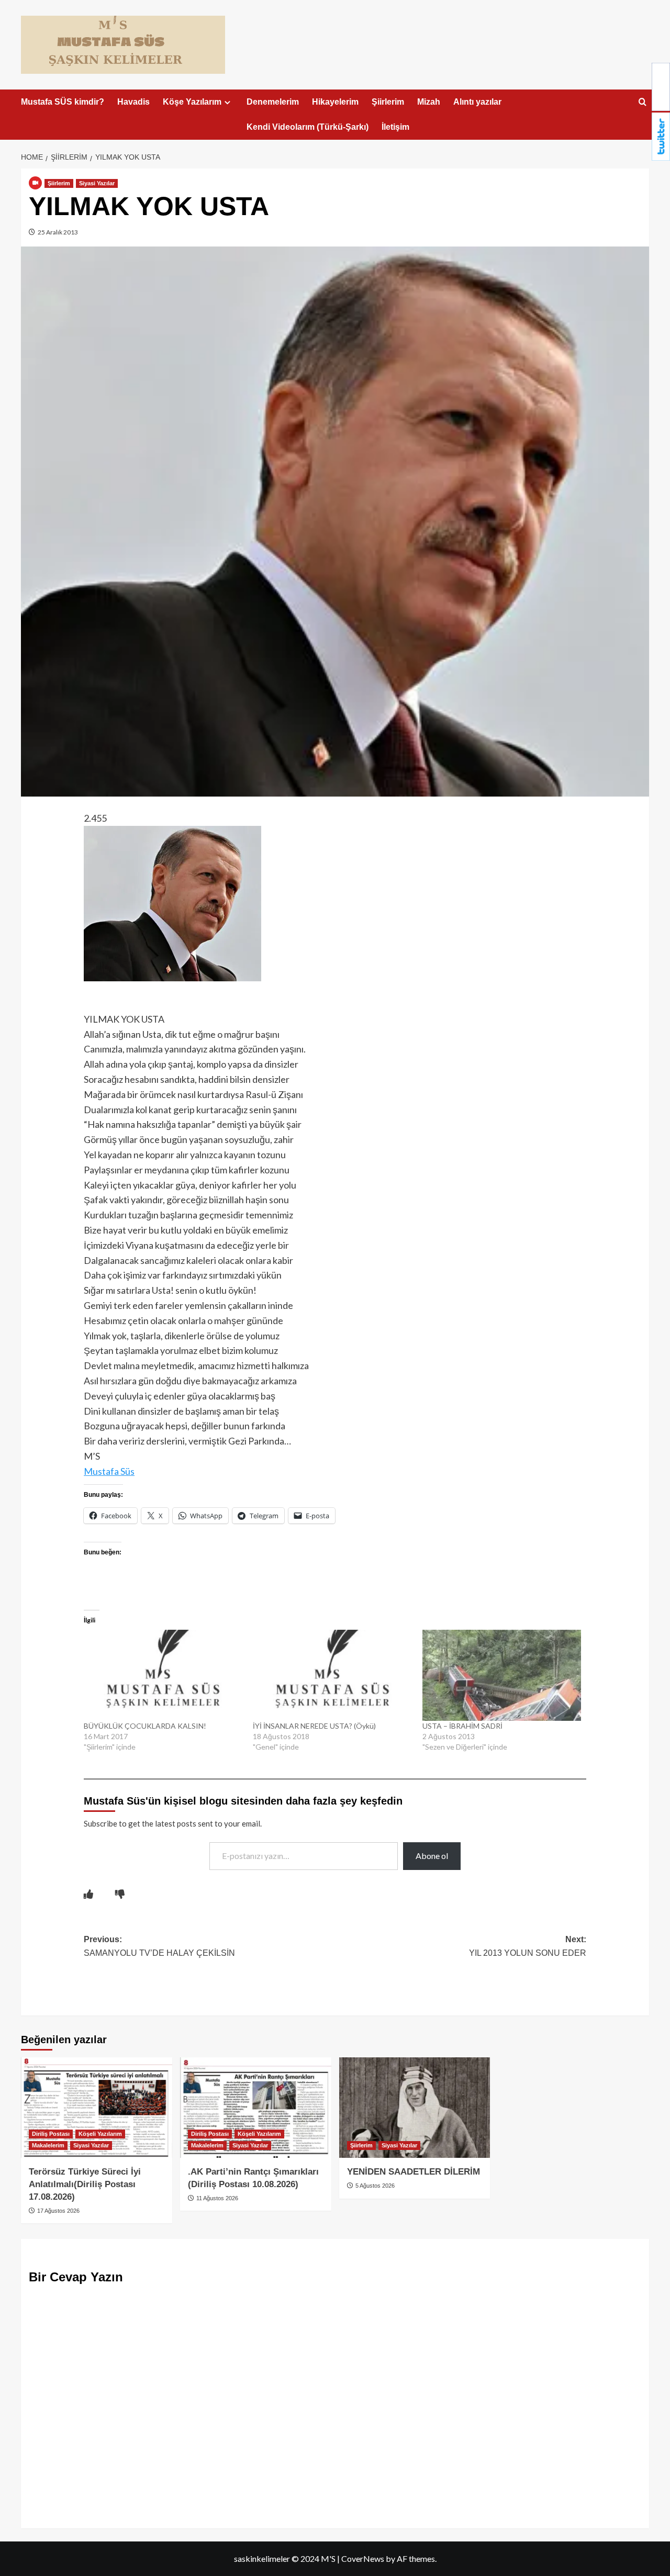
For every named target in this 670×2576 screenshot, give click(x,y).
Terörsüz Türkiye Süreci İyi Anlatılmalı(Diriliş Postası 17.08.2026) (85, 2184)
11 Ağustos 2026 (216, 2198)
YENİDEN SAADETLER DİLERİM (414, 2172)
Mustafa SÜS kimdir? (63, 102)
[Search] (643, 102)
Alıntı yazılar (477, 102)
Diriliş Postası (51, 2134)
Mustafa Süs (109, 1471)
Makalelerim (48, 2145)
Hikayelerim (335, 102)
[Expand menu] (227, 102)
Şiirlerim (388, 102)
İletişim (395, 127)
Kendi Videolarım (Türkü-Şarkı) (308, 127)
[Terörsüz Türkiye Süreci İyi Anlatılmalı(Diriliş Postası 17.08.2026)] (97, 2108)
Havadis (133, 102)
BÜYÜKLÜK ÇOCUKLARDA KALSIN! (145, 1726)
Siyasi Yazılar (97, 183)
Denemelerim (273, 102)
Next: (528, 1946)
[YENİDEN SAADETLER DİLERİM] (415, 2108)
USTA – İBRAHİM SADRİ (462, 1726)
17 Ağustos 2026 (58, 2211)
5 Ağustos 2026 (374, 2186)
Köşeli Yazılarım (100, 2134)
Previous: (159, 1946)
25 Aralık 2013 (57, 232)
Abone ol (432, 1856)
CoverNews (363, 2558)
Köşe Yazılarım (192, 102)
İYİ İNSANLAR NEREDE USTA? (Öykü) (314, 1726)
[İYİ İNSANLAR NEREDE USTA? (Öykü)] (332, 1675)
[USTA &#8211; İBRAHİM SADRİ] (502, 1675)
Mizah (429, 102)
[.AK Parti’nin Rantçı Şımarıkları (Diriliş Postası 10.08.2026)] (256, 2108)
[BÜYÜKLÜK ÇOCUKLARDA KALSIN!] (163, 1675)
